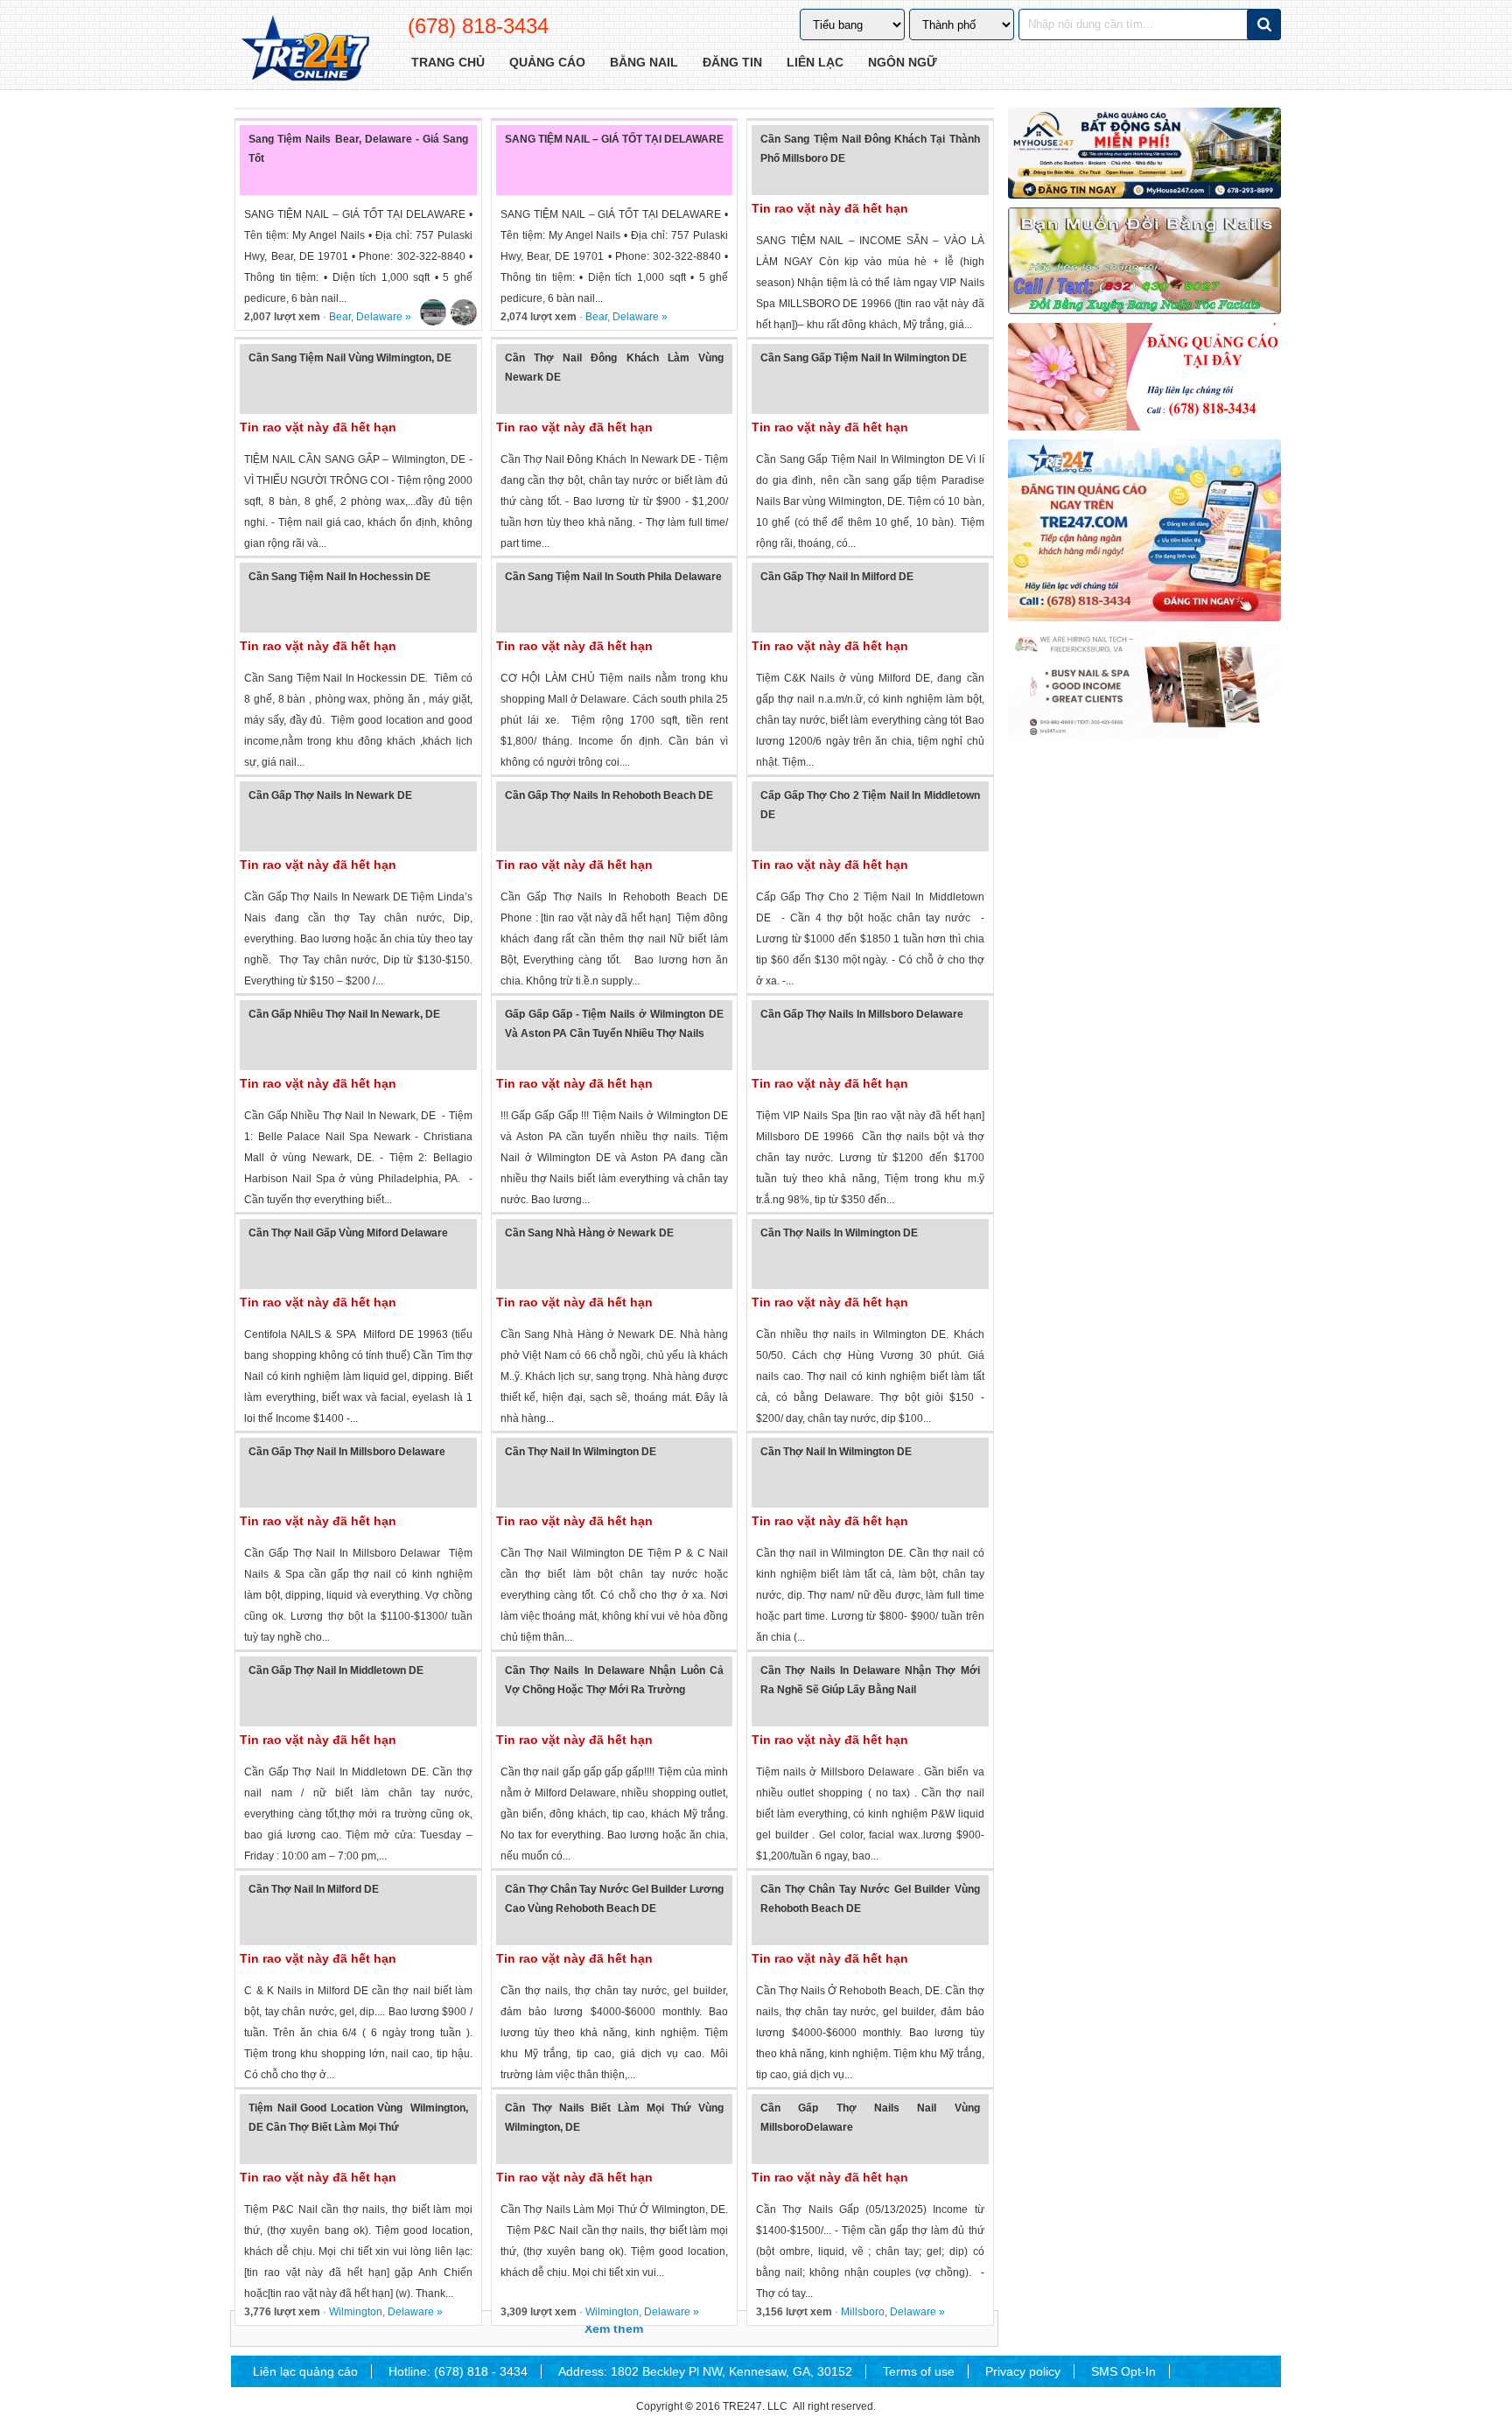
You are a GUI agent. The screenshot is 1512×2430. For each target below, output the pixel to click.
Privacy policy (1023, 2371)
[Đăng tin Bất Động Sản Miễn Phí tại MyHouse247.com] (1144, 153)
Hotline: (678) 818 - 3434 (458, 2371)
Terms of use (919, 2371)
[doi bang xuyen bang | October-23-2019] (1144, 261)
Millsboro (863, 2312)
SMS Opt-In (1123, 2371)
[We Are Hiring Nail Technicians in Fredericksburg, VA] (1144, 685)
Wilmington (356, 2312)
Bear (340, 317)
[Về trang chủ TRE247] (304, 50)
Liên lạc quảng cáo (305, 2371)
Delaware (379, 317)
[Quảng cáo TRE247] (1144, 376)
